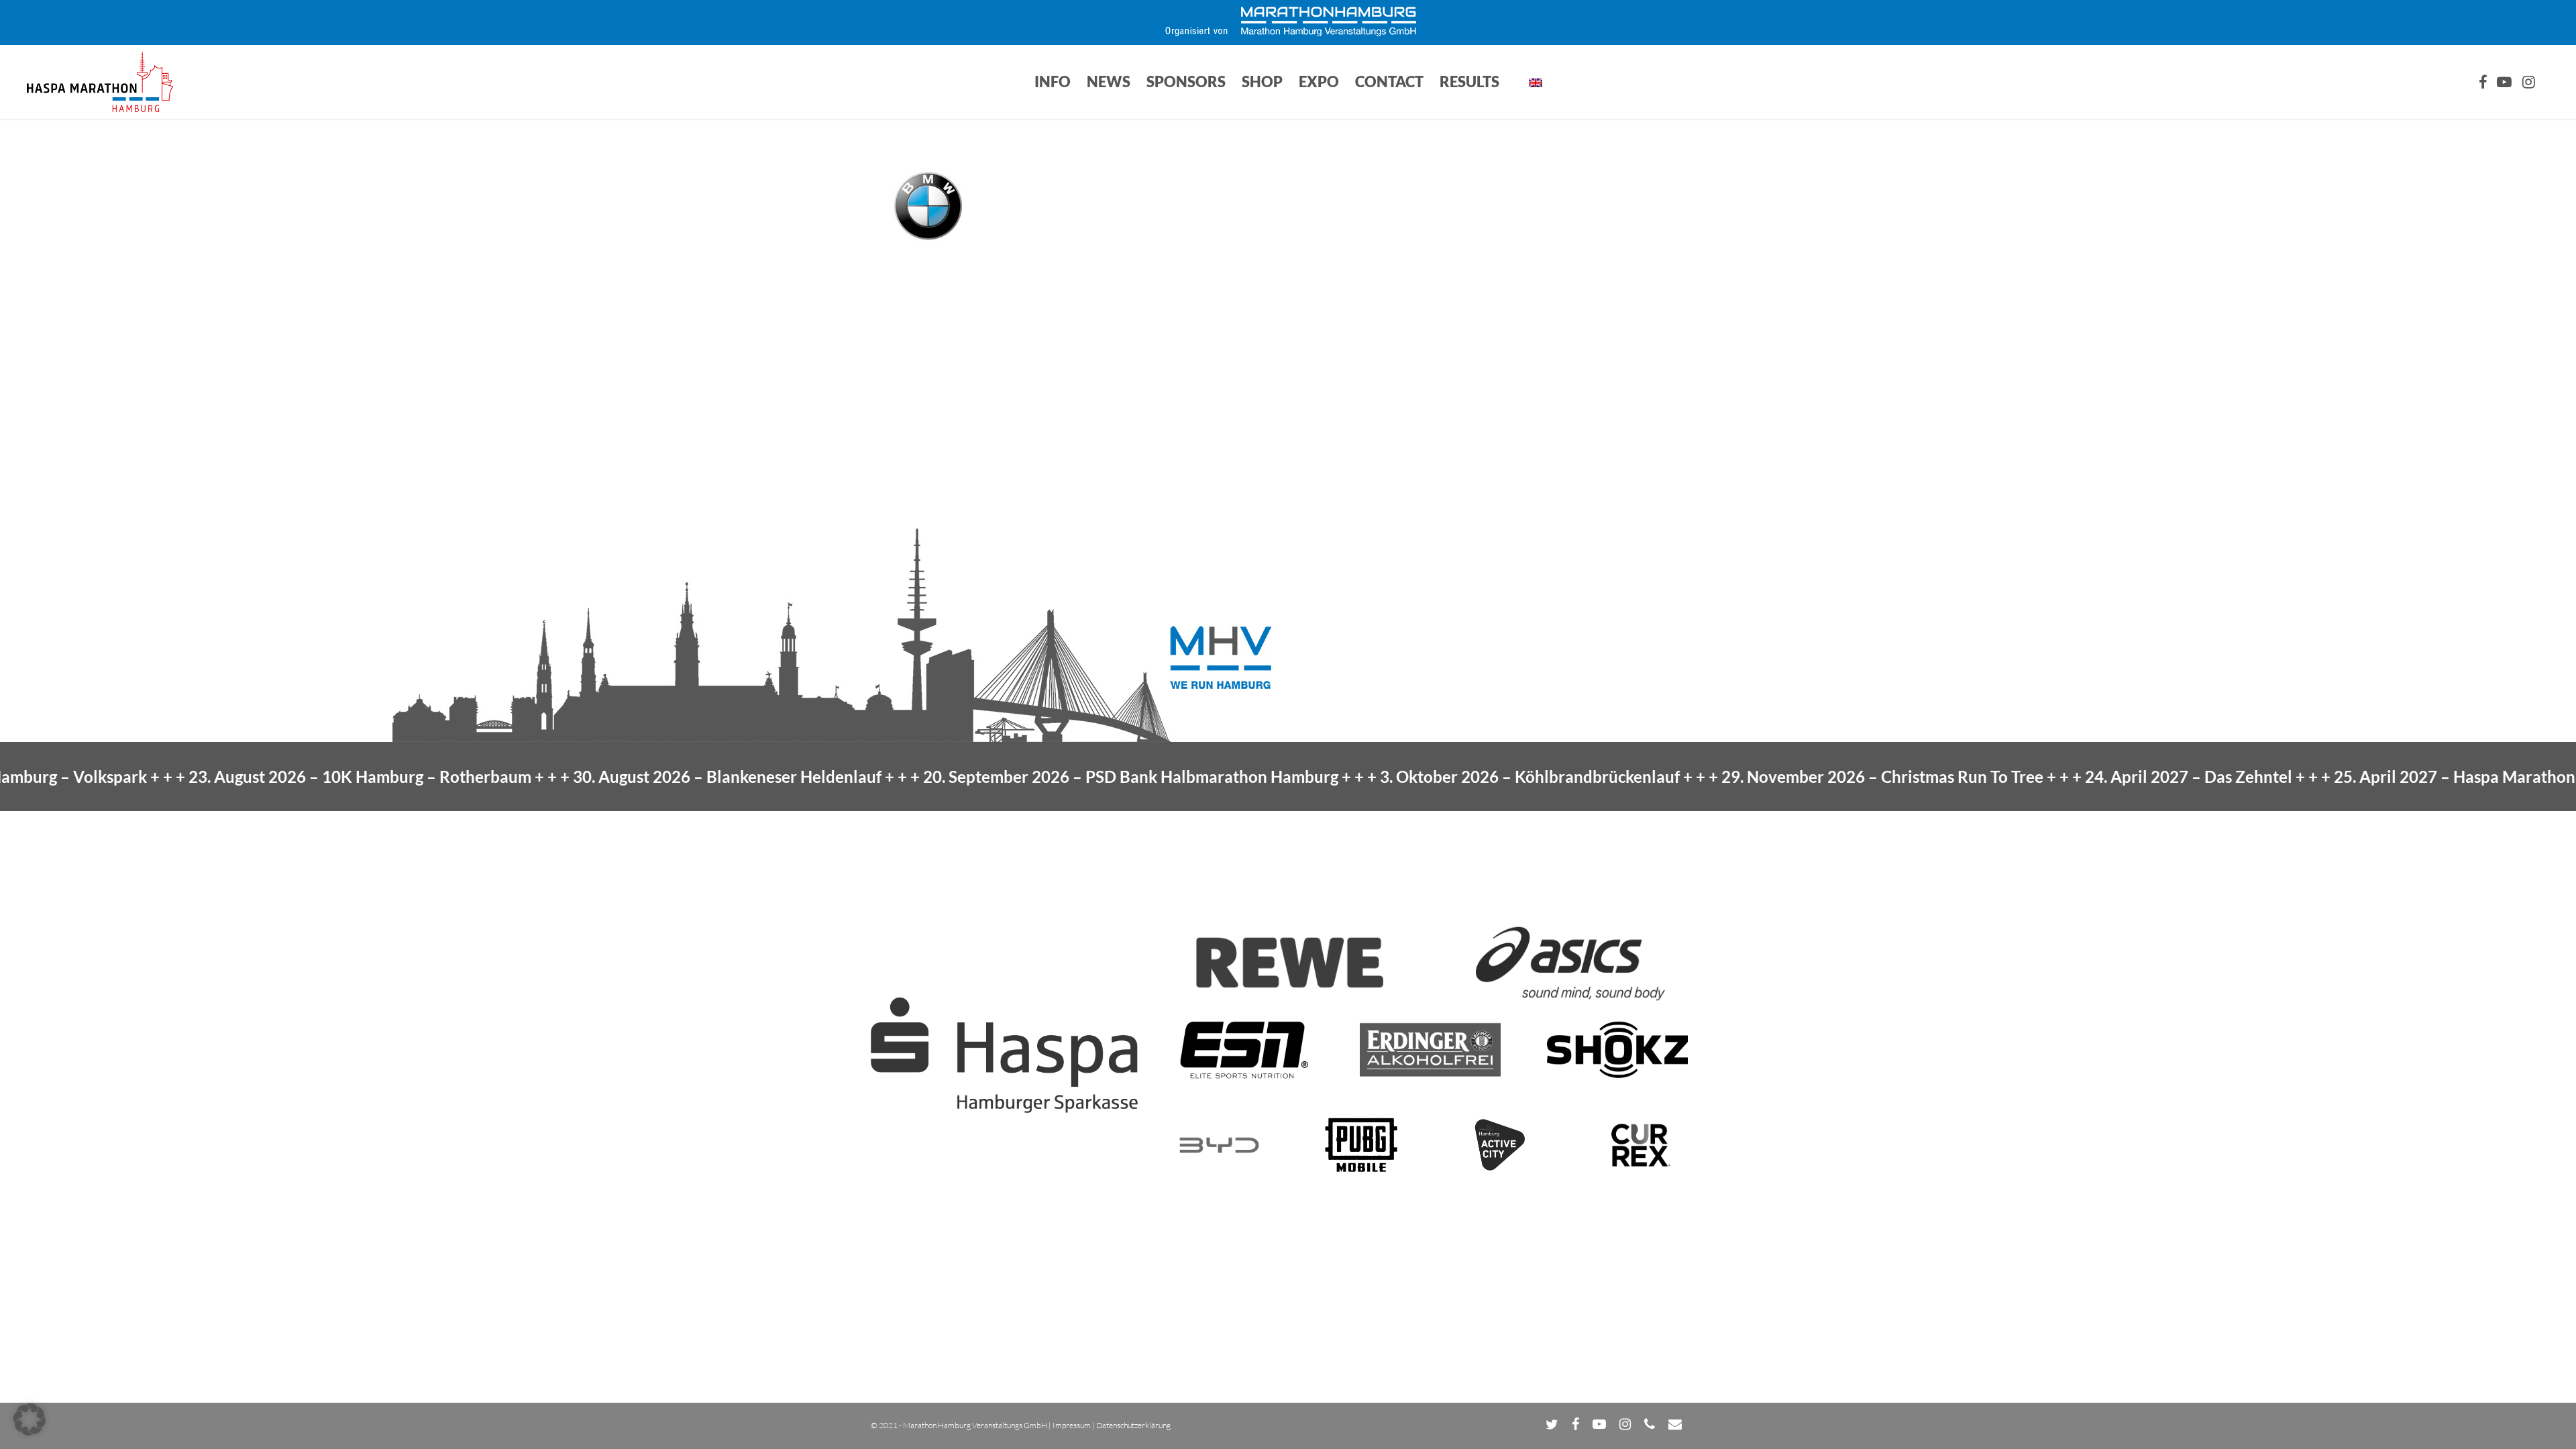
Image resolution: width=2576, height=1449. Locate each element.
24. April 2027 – (2111, 776)
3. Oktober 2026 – (1453, 776)
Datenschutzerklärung (1133, 1425)
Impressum (1072, 1425)
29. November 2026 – (1805, 776)
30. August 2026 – (650, 776)
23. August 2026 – (283, 776)
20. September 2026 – (1054, 776)
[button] (30, 1419)
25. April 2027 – (2413, 776)
